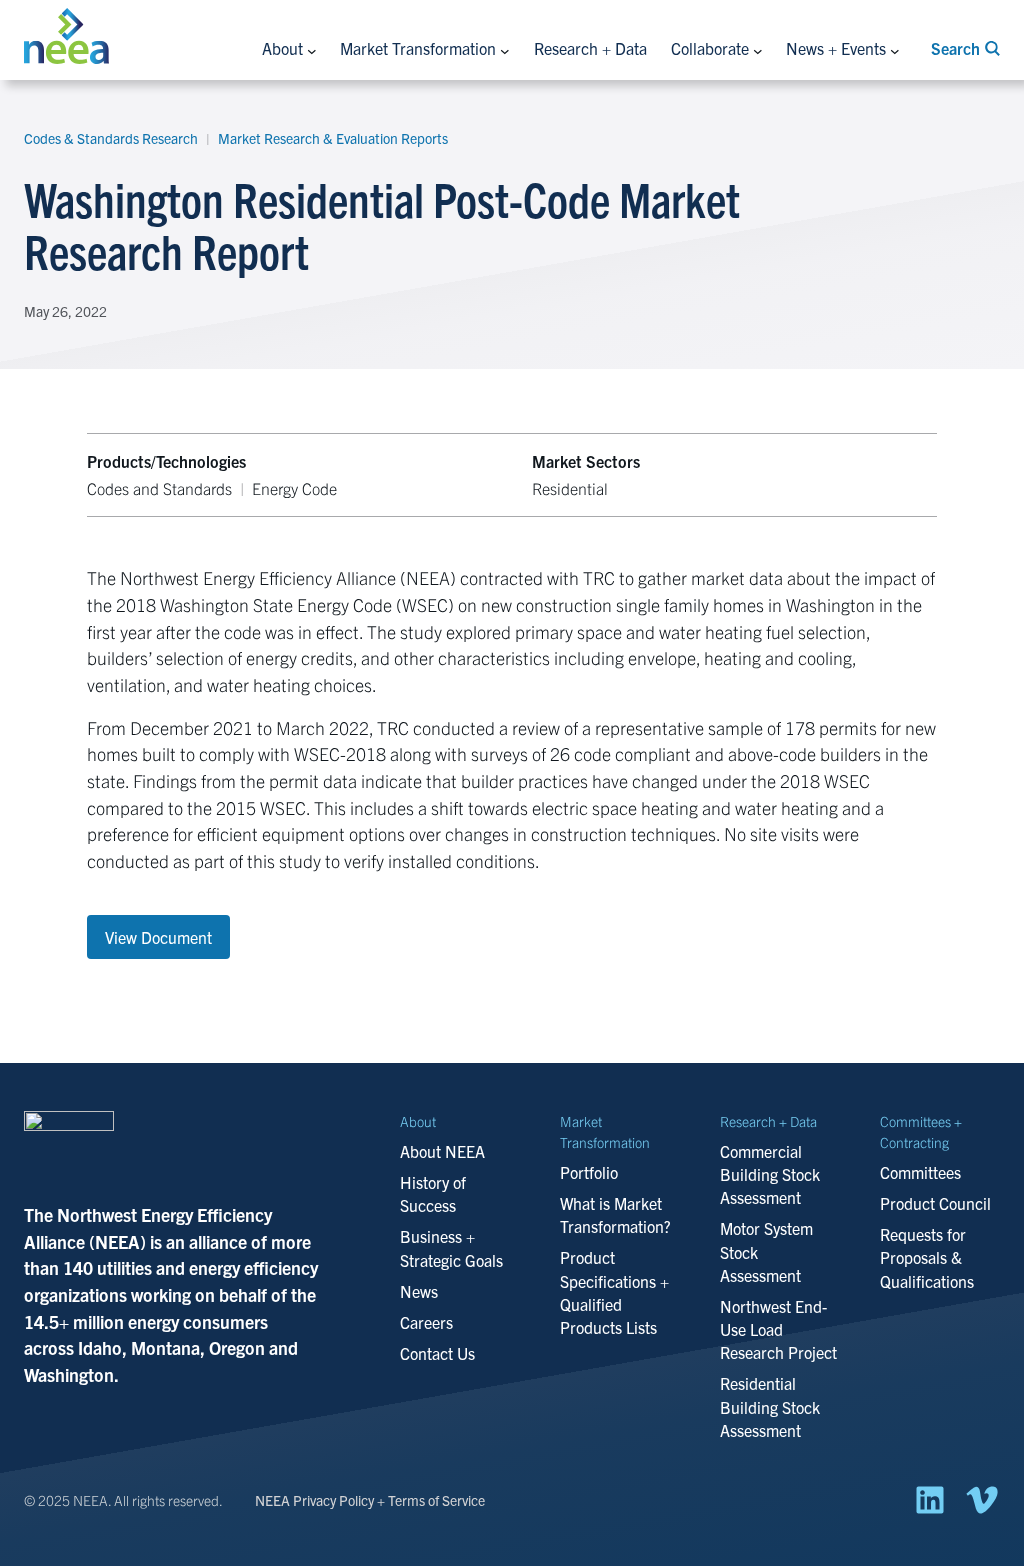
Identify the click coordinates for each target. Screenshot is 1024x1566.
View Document (158, 937)
